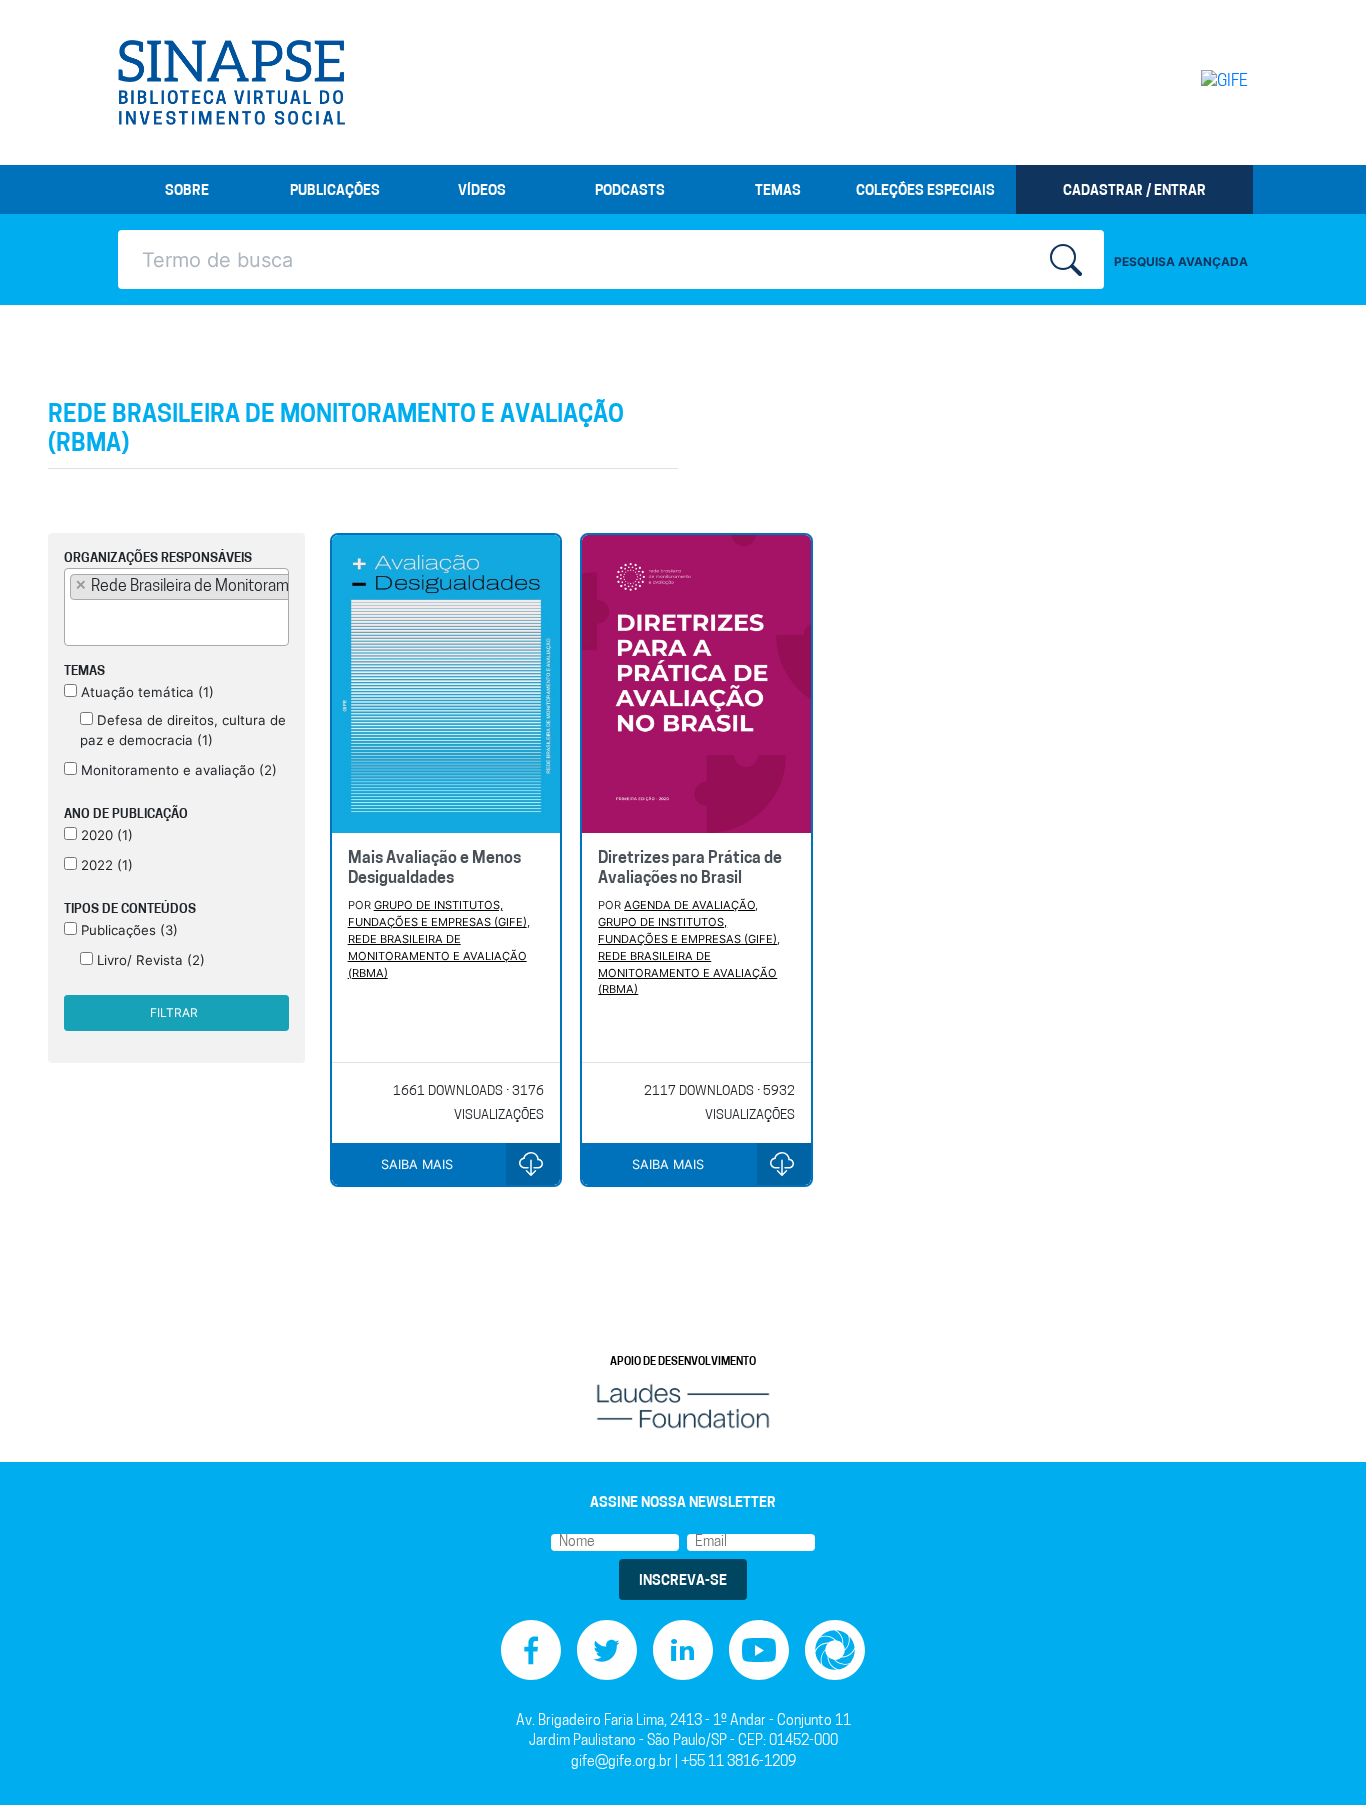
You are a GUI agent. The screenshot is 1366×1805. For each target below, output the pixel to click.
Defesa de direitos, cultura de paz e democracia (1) (183, 730)
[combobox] (176, 607)
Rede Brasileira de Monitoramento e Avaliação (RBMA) (437, 956)
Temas (778, 191)
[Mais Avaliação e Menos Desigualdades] (446, 684)
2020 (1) (105, 835)
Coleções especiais (925, 191)
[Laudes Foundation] (683, 1405)
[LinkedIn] (683, 1649)
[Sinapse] (231, 83)
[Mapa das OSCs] (835, 1649)
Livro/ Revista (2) (149, 960)
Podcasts (630, 191)
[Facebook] (531, 1649)
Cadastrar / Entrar (1134, 191)
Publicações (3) (127, 930)
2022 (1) (105, 865)
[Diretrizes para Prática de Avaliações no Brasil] (696, 684)
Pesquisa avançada (1181, 261)
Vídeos (482, 191)
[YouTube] (759, 1649)
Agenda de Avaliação (689, 905)
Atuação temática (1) (145, 692)
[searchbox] (76, 621)
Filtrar (174, 1012)
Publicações (335, 191)
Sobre (187, 191)
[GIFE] (1182, 82)
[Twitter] (607, 1649)
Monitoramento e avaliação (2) (177, 770)
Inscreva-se (683, 1581)
